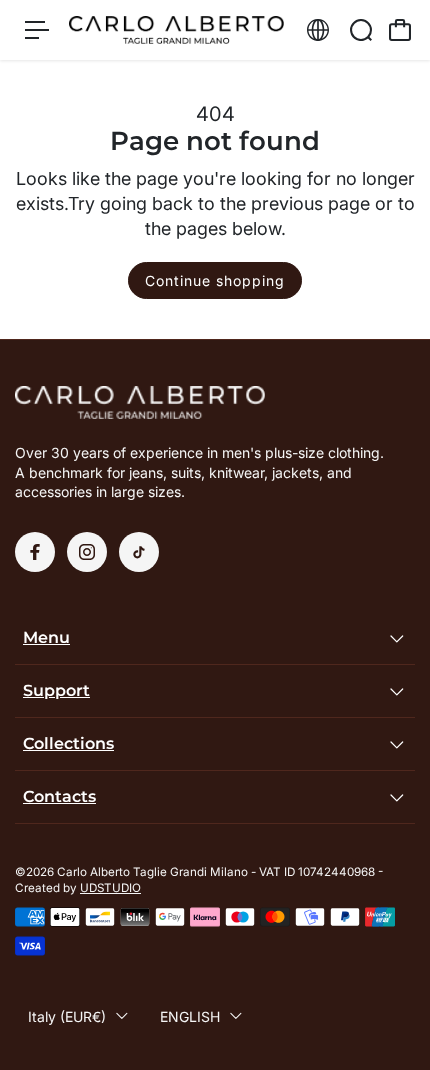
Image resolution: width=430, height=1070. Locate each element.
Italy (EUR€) (67, 1016)
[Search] (361, 30)
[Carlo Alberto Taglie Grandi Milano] (176, 30)
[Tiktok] (139, 552)
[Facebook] (35, 552)
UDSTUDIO (110, 888)
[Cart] (400, 30)
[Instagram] (87, 552)
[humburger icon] (37, 30)
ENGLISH (190, 1016)
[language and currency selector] (318, 30)
